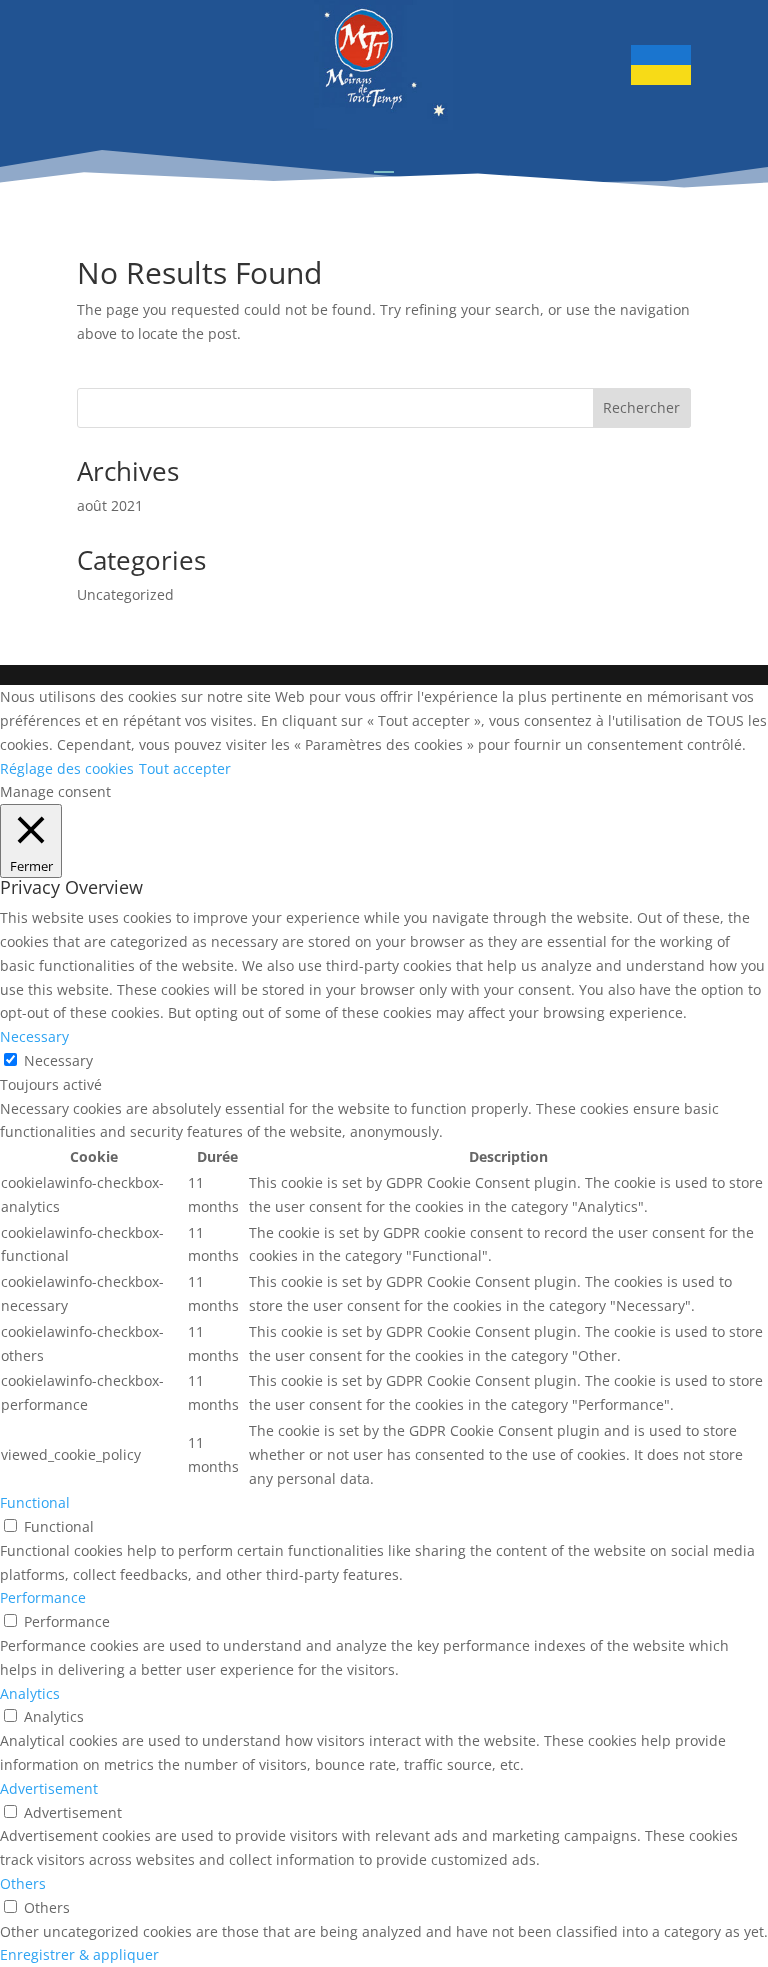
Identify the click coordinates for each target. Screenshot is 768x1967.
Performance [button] (43, 1597)
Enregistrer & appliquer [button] (79, 1954)
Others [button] (23, 1883)
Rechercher (641, 407)
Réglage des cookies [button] (67, 768)
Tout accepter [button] (185, 768)
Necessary (58, 1060)
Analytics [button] (30, 1693)
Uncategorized (125, 594)
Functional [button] (35, 1502)
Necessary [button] (34, 1036)
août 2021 (110, 505)
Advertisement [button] (49, 1788)
